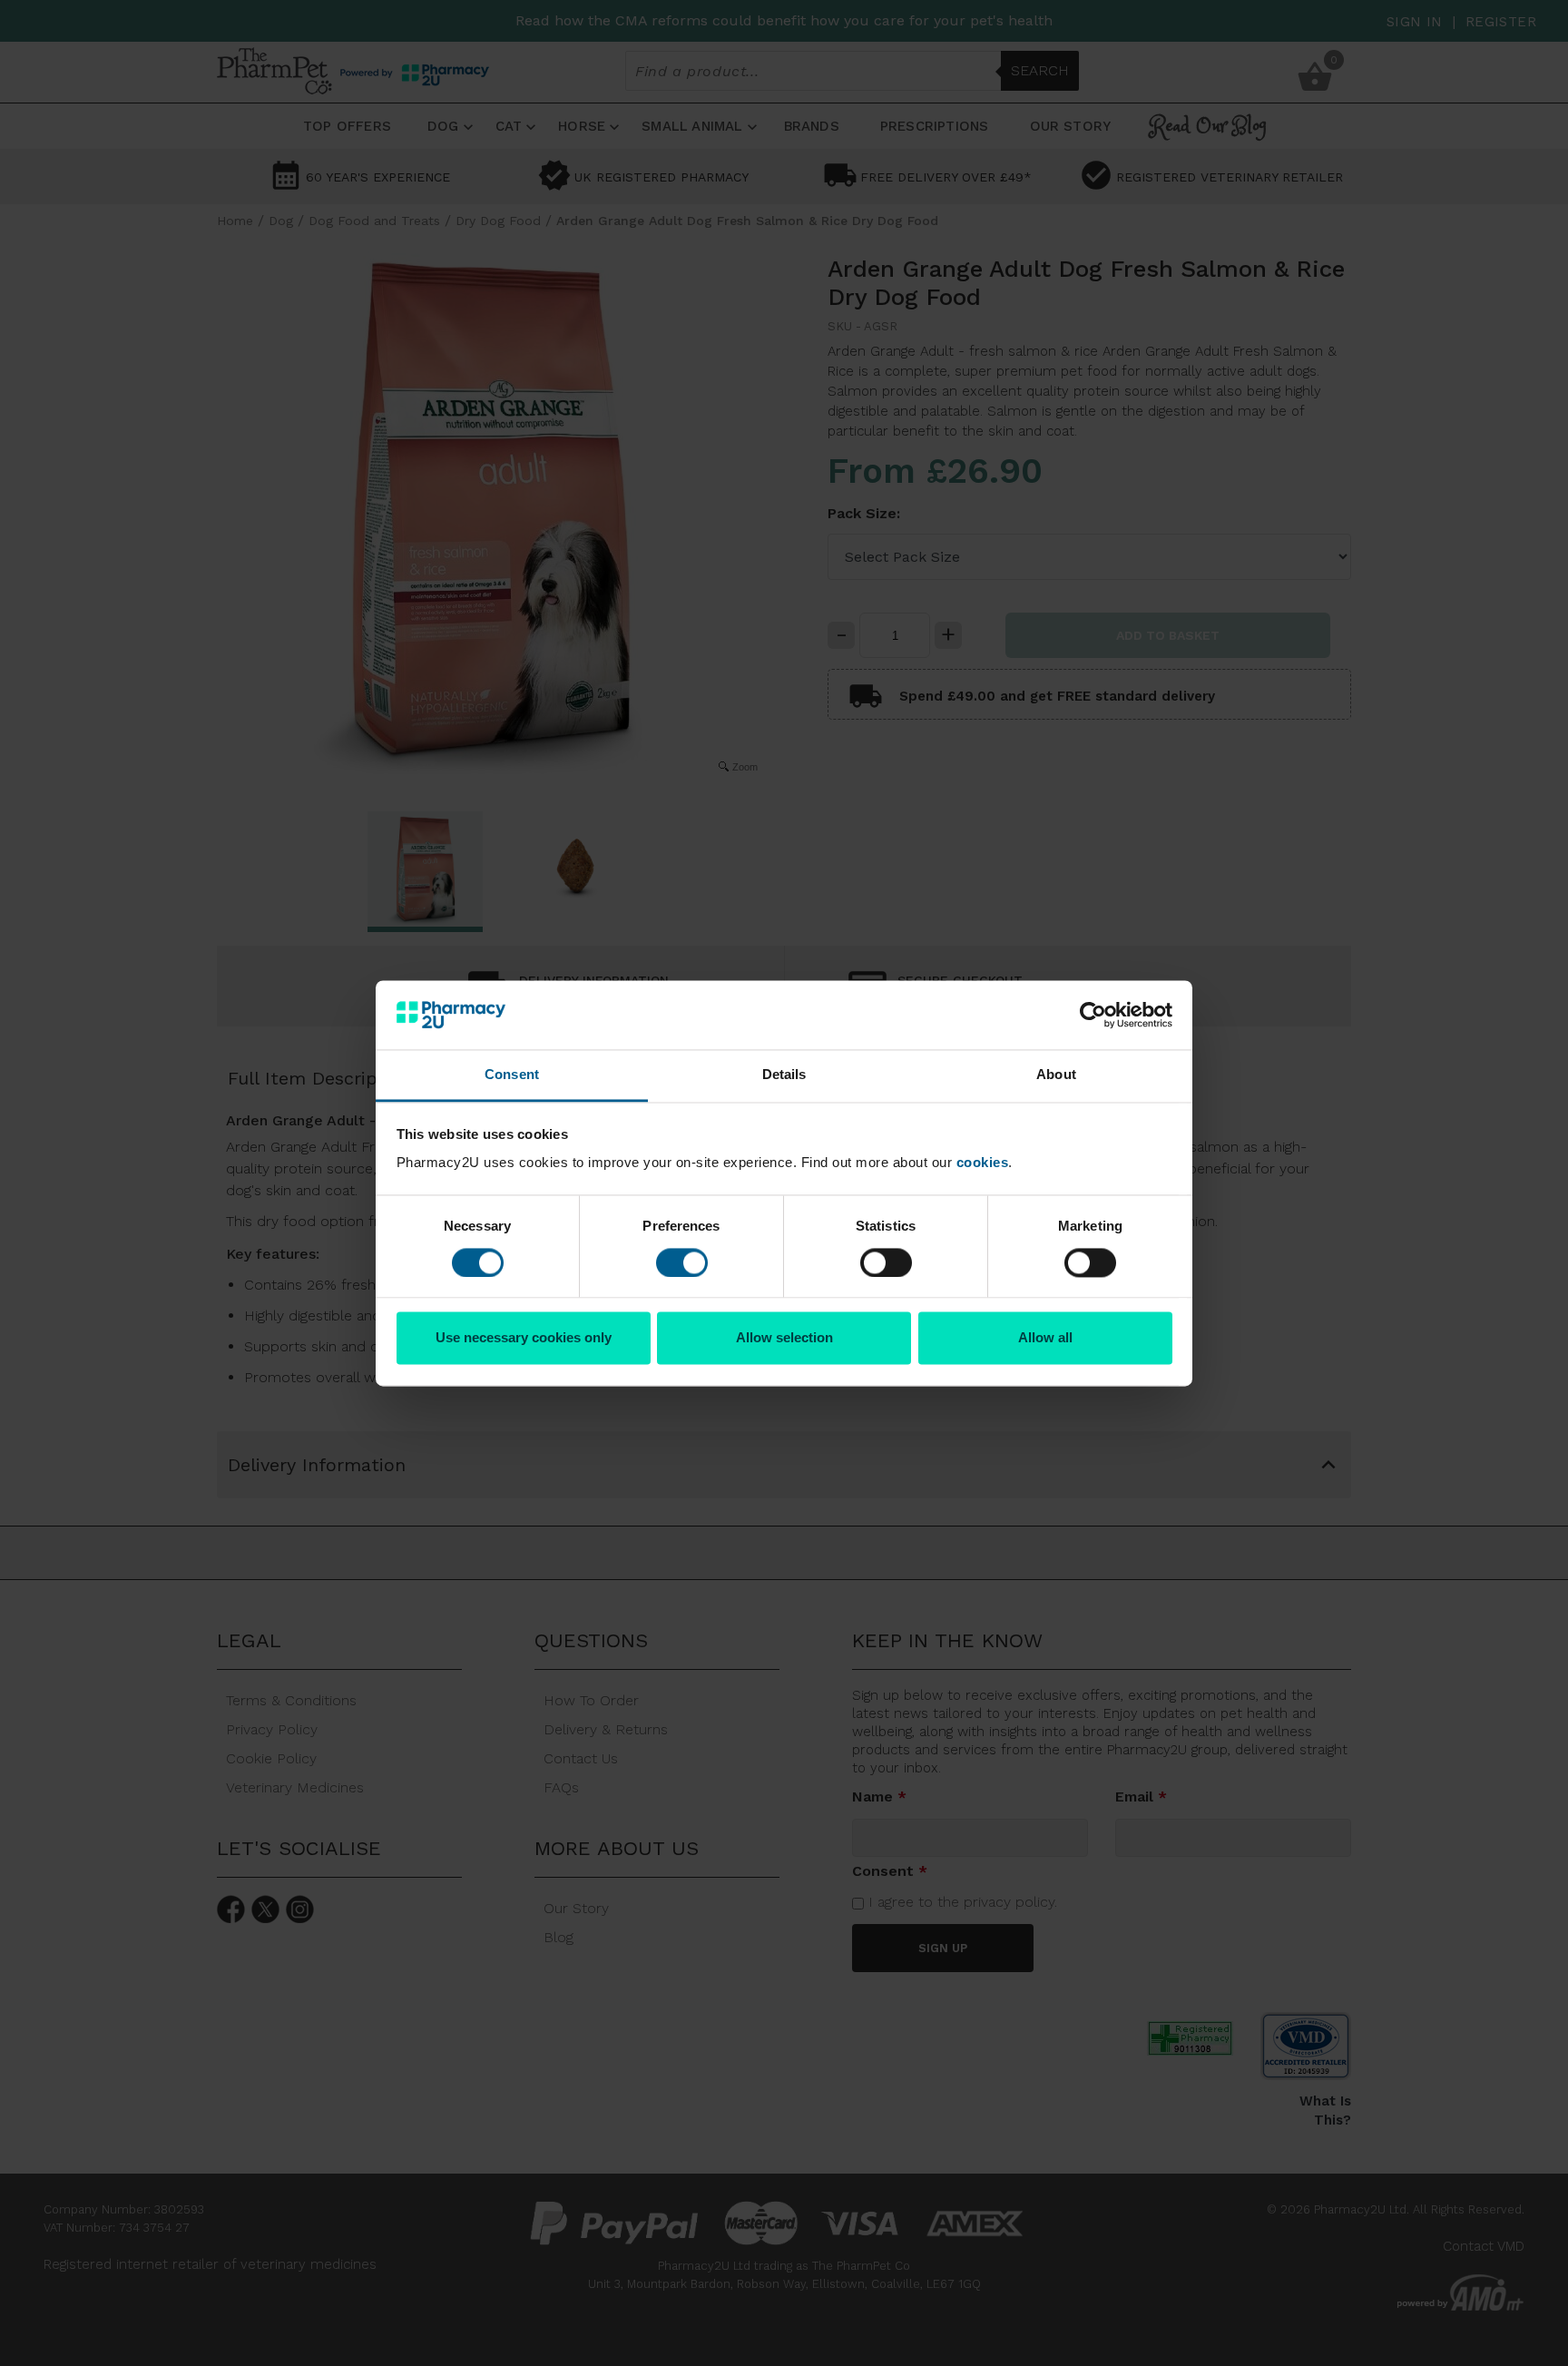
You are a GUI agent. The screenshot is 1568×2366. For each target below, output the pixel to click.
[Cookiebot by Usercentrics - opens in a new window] (1093, 1015)
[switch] (682, 1262)
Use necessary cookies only (524, 1338)
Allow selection (784, 1338)
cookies (983, 1163)
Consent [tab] (512, 1075)
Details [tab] (784, 1075)
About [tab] (1056, 1075)
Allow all (1045, 1338)
